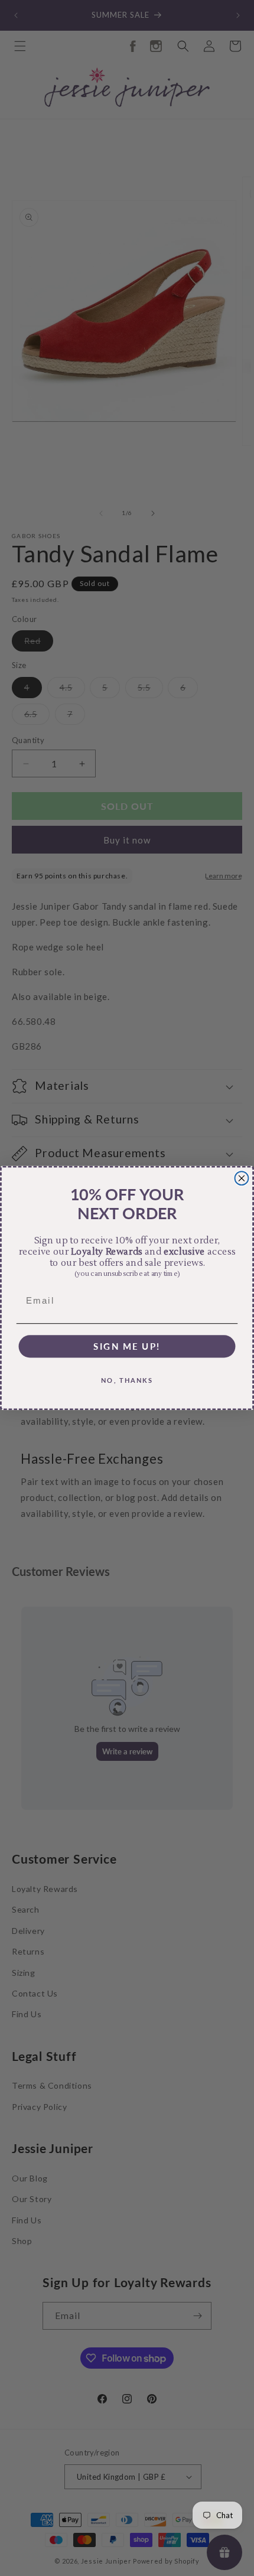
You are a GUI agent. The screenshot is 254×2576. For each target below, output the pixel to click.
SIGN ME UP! (127, 1346)
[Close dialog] (242, 1178)
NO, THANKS (127, 1380)
